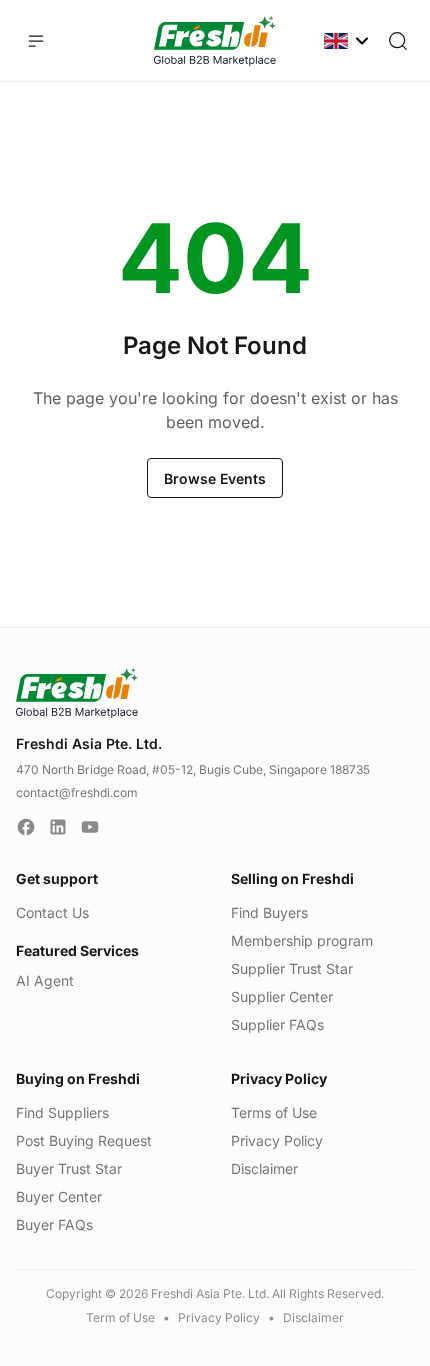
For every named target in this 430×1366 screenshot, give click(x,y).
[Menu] (36, 41)
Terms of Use (274, 1112)
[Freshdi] (215, 41)
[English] (348, 41)
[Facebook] (26, 827)
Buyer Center (59, 1196)
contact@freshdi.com (77, 792)
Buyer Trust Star (69, 1168)
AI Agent (45, 980)
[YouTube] (90, 827)
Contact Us (52, 912)
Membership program (302, 940)
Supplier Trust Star (292, 968)
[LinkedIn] (58, 827)
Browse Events (215, 478)
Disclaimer (264, 1168)
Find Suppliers (62, 1112)
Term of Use (120, 1317)
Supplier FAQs (277, 1024)
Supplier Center (282, 996)
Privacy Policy (277, 1140)
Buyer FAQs (54, 1224)
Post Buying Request (84, 1140)
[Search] (398, 41)
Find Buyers (269, 912)
